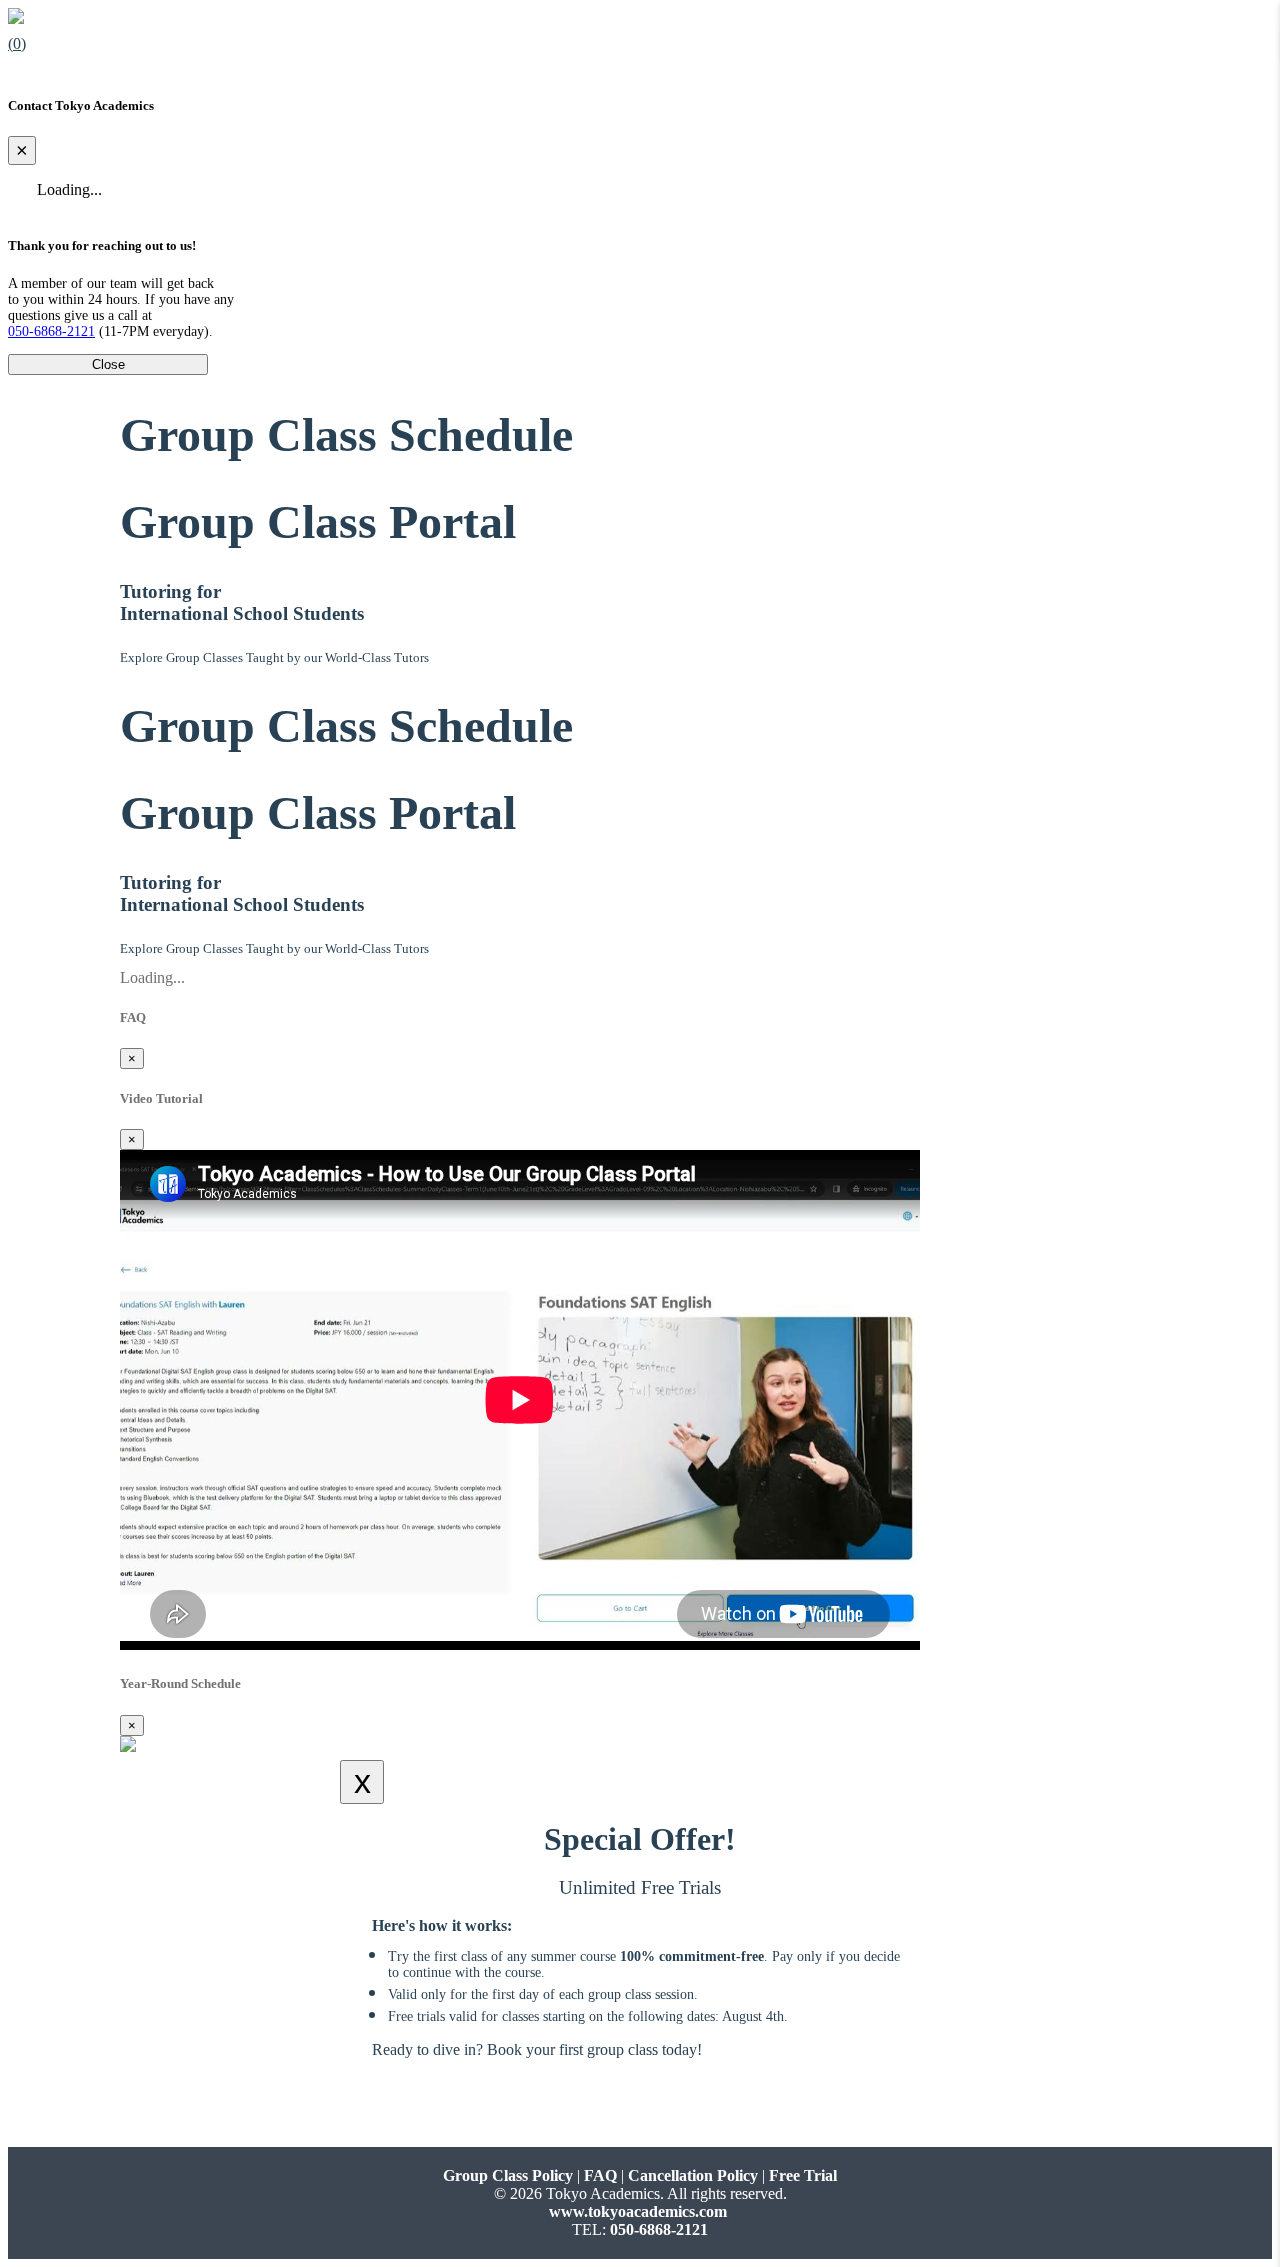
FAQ (600, 2175)
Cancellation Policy (693, 2175)
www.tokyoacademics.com (638, 2211)
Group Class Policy (508, 2175)
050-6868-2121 (51, 331)
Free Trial (803, 2175)
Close (108, 364)
